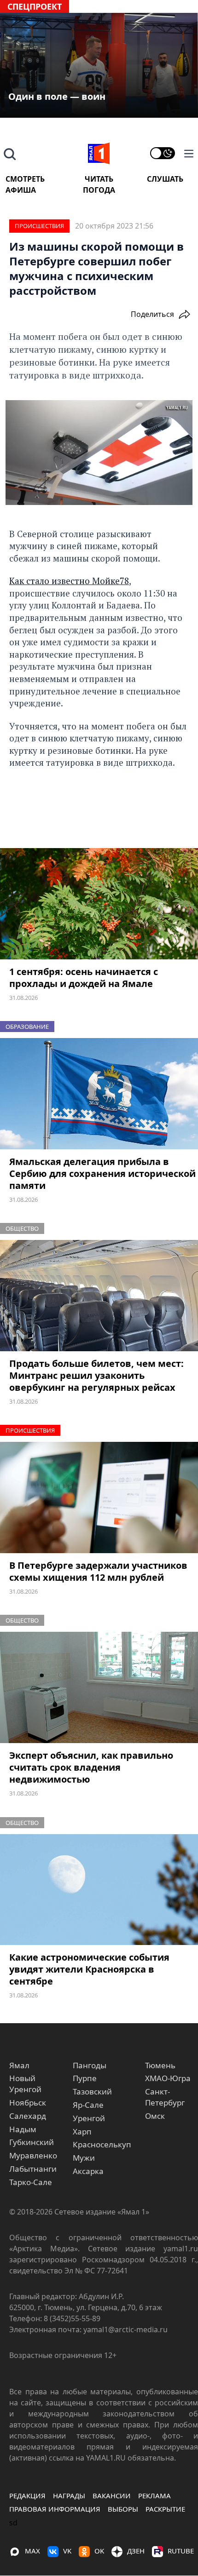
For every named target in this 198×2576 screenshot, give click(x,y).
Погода (99, 190)
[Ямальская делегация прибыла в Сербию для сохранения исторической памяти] (99, 1094)
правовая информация (55, 2509)
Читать (99, 179)
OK (99, 2551)
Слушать (165, 179)
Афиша (21, 190)
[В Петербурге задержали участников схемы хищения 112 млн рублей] (99, 1497)
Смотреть (25, 179)
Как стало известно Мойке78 (69, 581)
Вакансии (112, 2496)
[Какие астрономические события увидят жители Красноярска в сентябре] (99, 1890)
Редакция (27, 2496)
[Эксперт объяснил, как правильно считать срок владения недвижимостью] (99, 1687)
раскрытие (165, 2509)
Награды (69, 2496)
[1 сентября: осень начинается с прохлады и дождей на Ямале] (99, 904)
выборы (123, 2509)
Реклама (154, 2496)
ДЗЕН (136, 2551)
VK (67, 2551)
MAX (32, 2551)
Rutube (181, 2551)
